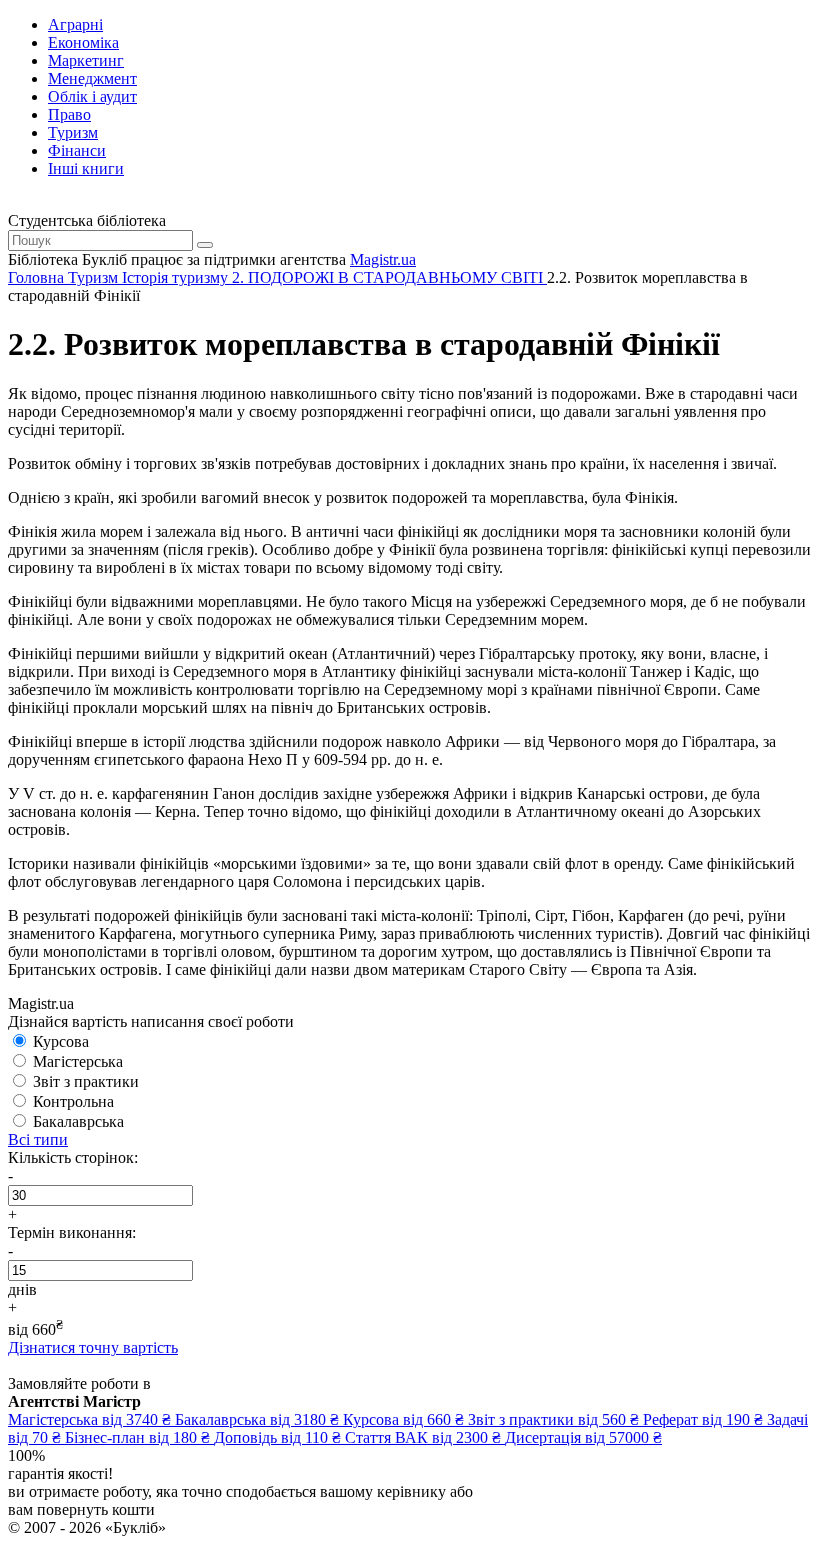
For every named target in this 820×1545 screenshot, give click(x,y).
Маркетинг (86, 60)
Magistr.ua (383, 259)
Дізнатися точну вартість (93, 1347)
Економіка (83, 42)
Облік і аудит (92, 96)
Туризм (73, 132)
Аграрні (75, 24)
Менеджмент (92, 78)
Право (69, 114)
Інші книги (86, 168)
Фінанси (77, 150)
